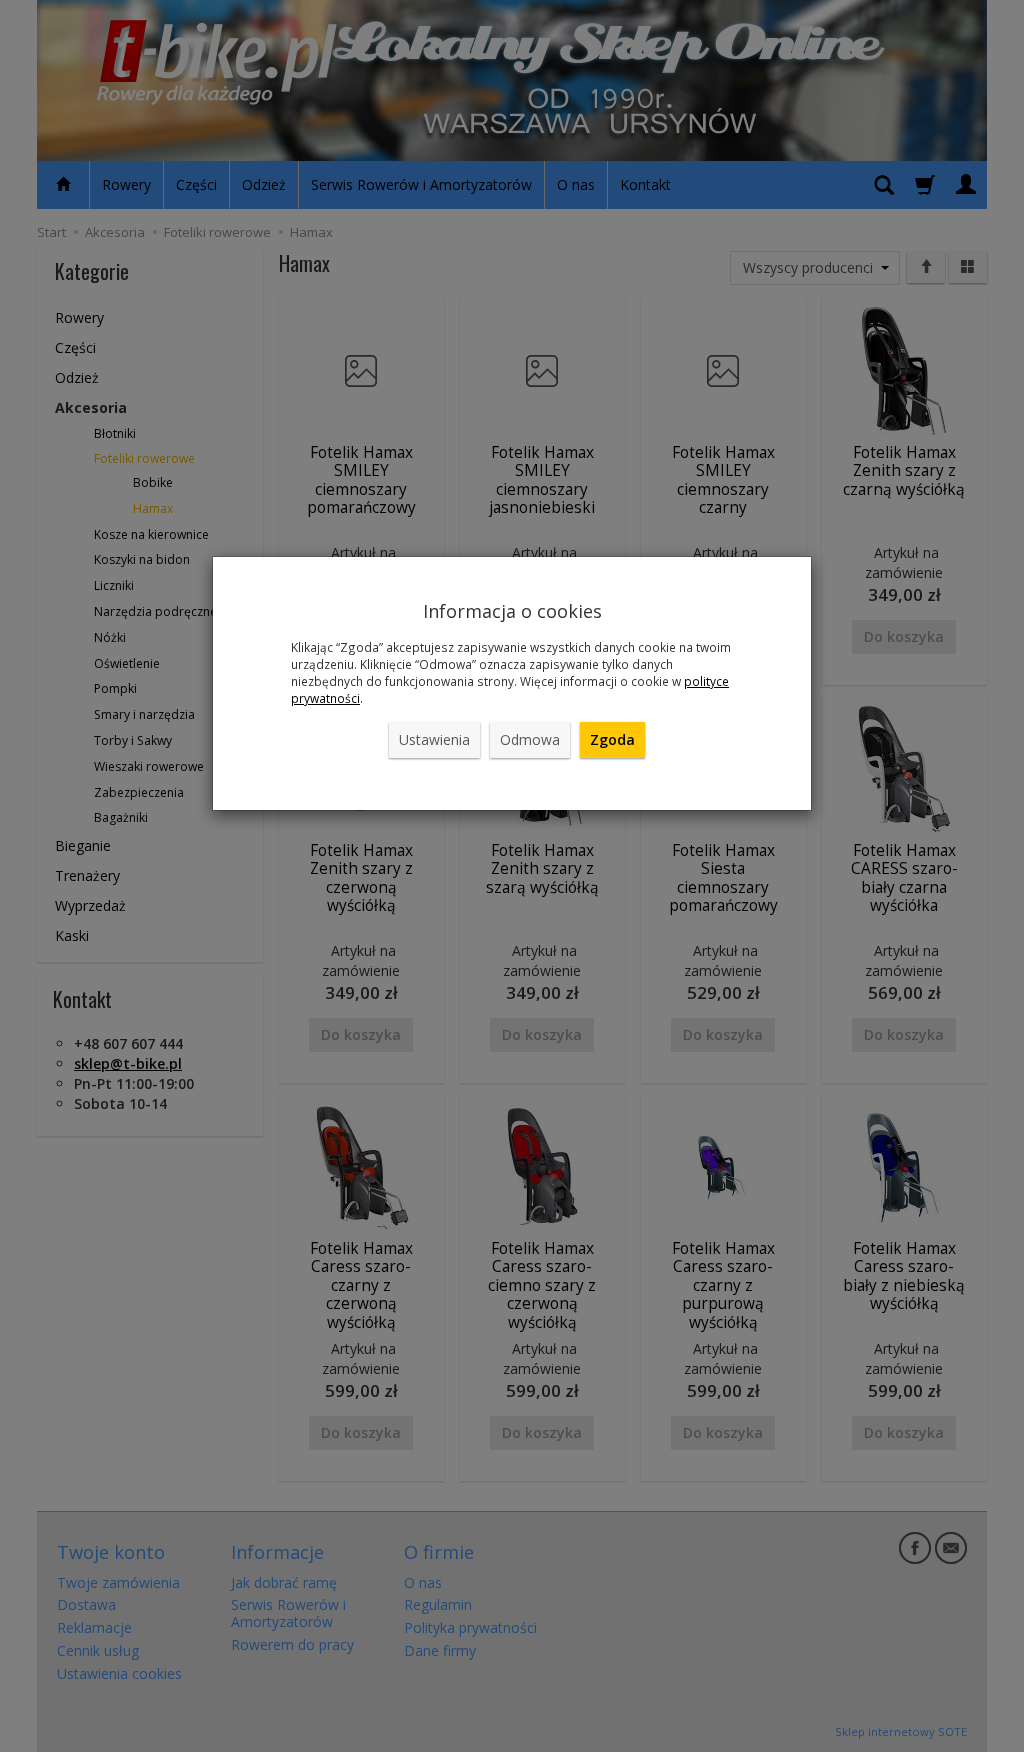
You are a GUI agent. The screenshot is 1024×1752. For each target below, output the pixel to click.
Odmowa (530, 739)
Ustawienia (434, 739)
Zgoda (612, 739)
